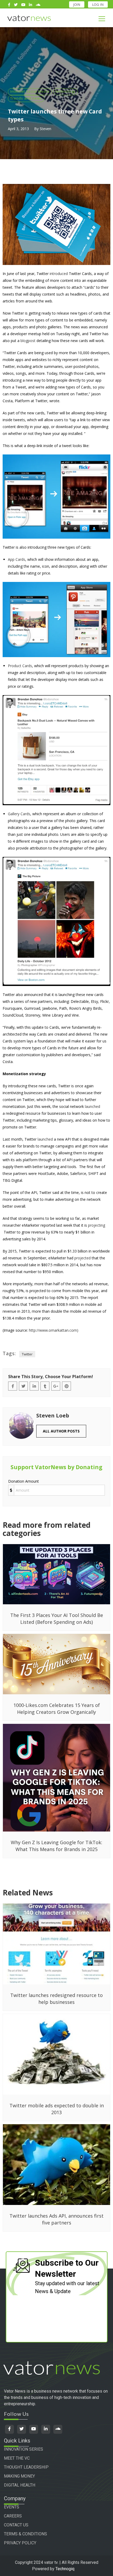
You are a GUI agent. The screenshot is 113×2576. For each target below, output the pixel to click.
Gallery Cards (19, 814)
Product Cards (20, 666)
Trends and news (26, 98)
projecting (97, 1225)
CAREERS (13, 2516)
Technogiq (65, 2569)
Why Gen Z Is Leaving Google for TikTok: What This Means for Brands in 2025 (56, 1846)
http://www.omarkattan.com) (54, 1330)
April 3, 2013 (18, 129)
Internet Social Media (30, 91)
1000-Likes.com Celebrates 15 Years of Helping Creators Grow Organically (57, 1709)
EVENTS (12, 2507)
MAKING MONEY (19, 2476)
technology (66, 91)
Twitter (27, 1354)
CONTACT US (16, 2525)
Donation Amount (24, 1481)
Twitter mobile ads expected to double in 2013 (57, 2109)
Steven (45, 129)
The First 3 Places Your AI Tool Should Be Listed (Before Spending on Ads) (57, 1619)
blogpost (28, 341)
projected (83, 1258)
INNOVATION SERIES (24, 2449)
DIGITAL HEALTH (20, 2485)
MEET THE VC (17, 2458)
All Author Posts (61, 1431)
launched (93, 1106)
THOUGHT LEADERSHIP (26, 2467)
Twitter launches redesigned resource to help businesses (56, 1999)
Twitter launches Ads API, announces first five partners (56, 2219)
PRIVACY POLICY (20, 2543)
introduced (59, 274)
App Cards (17, 559)
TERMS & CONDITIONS (25, 2534)
